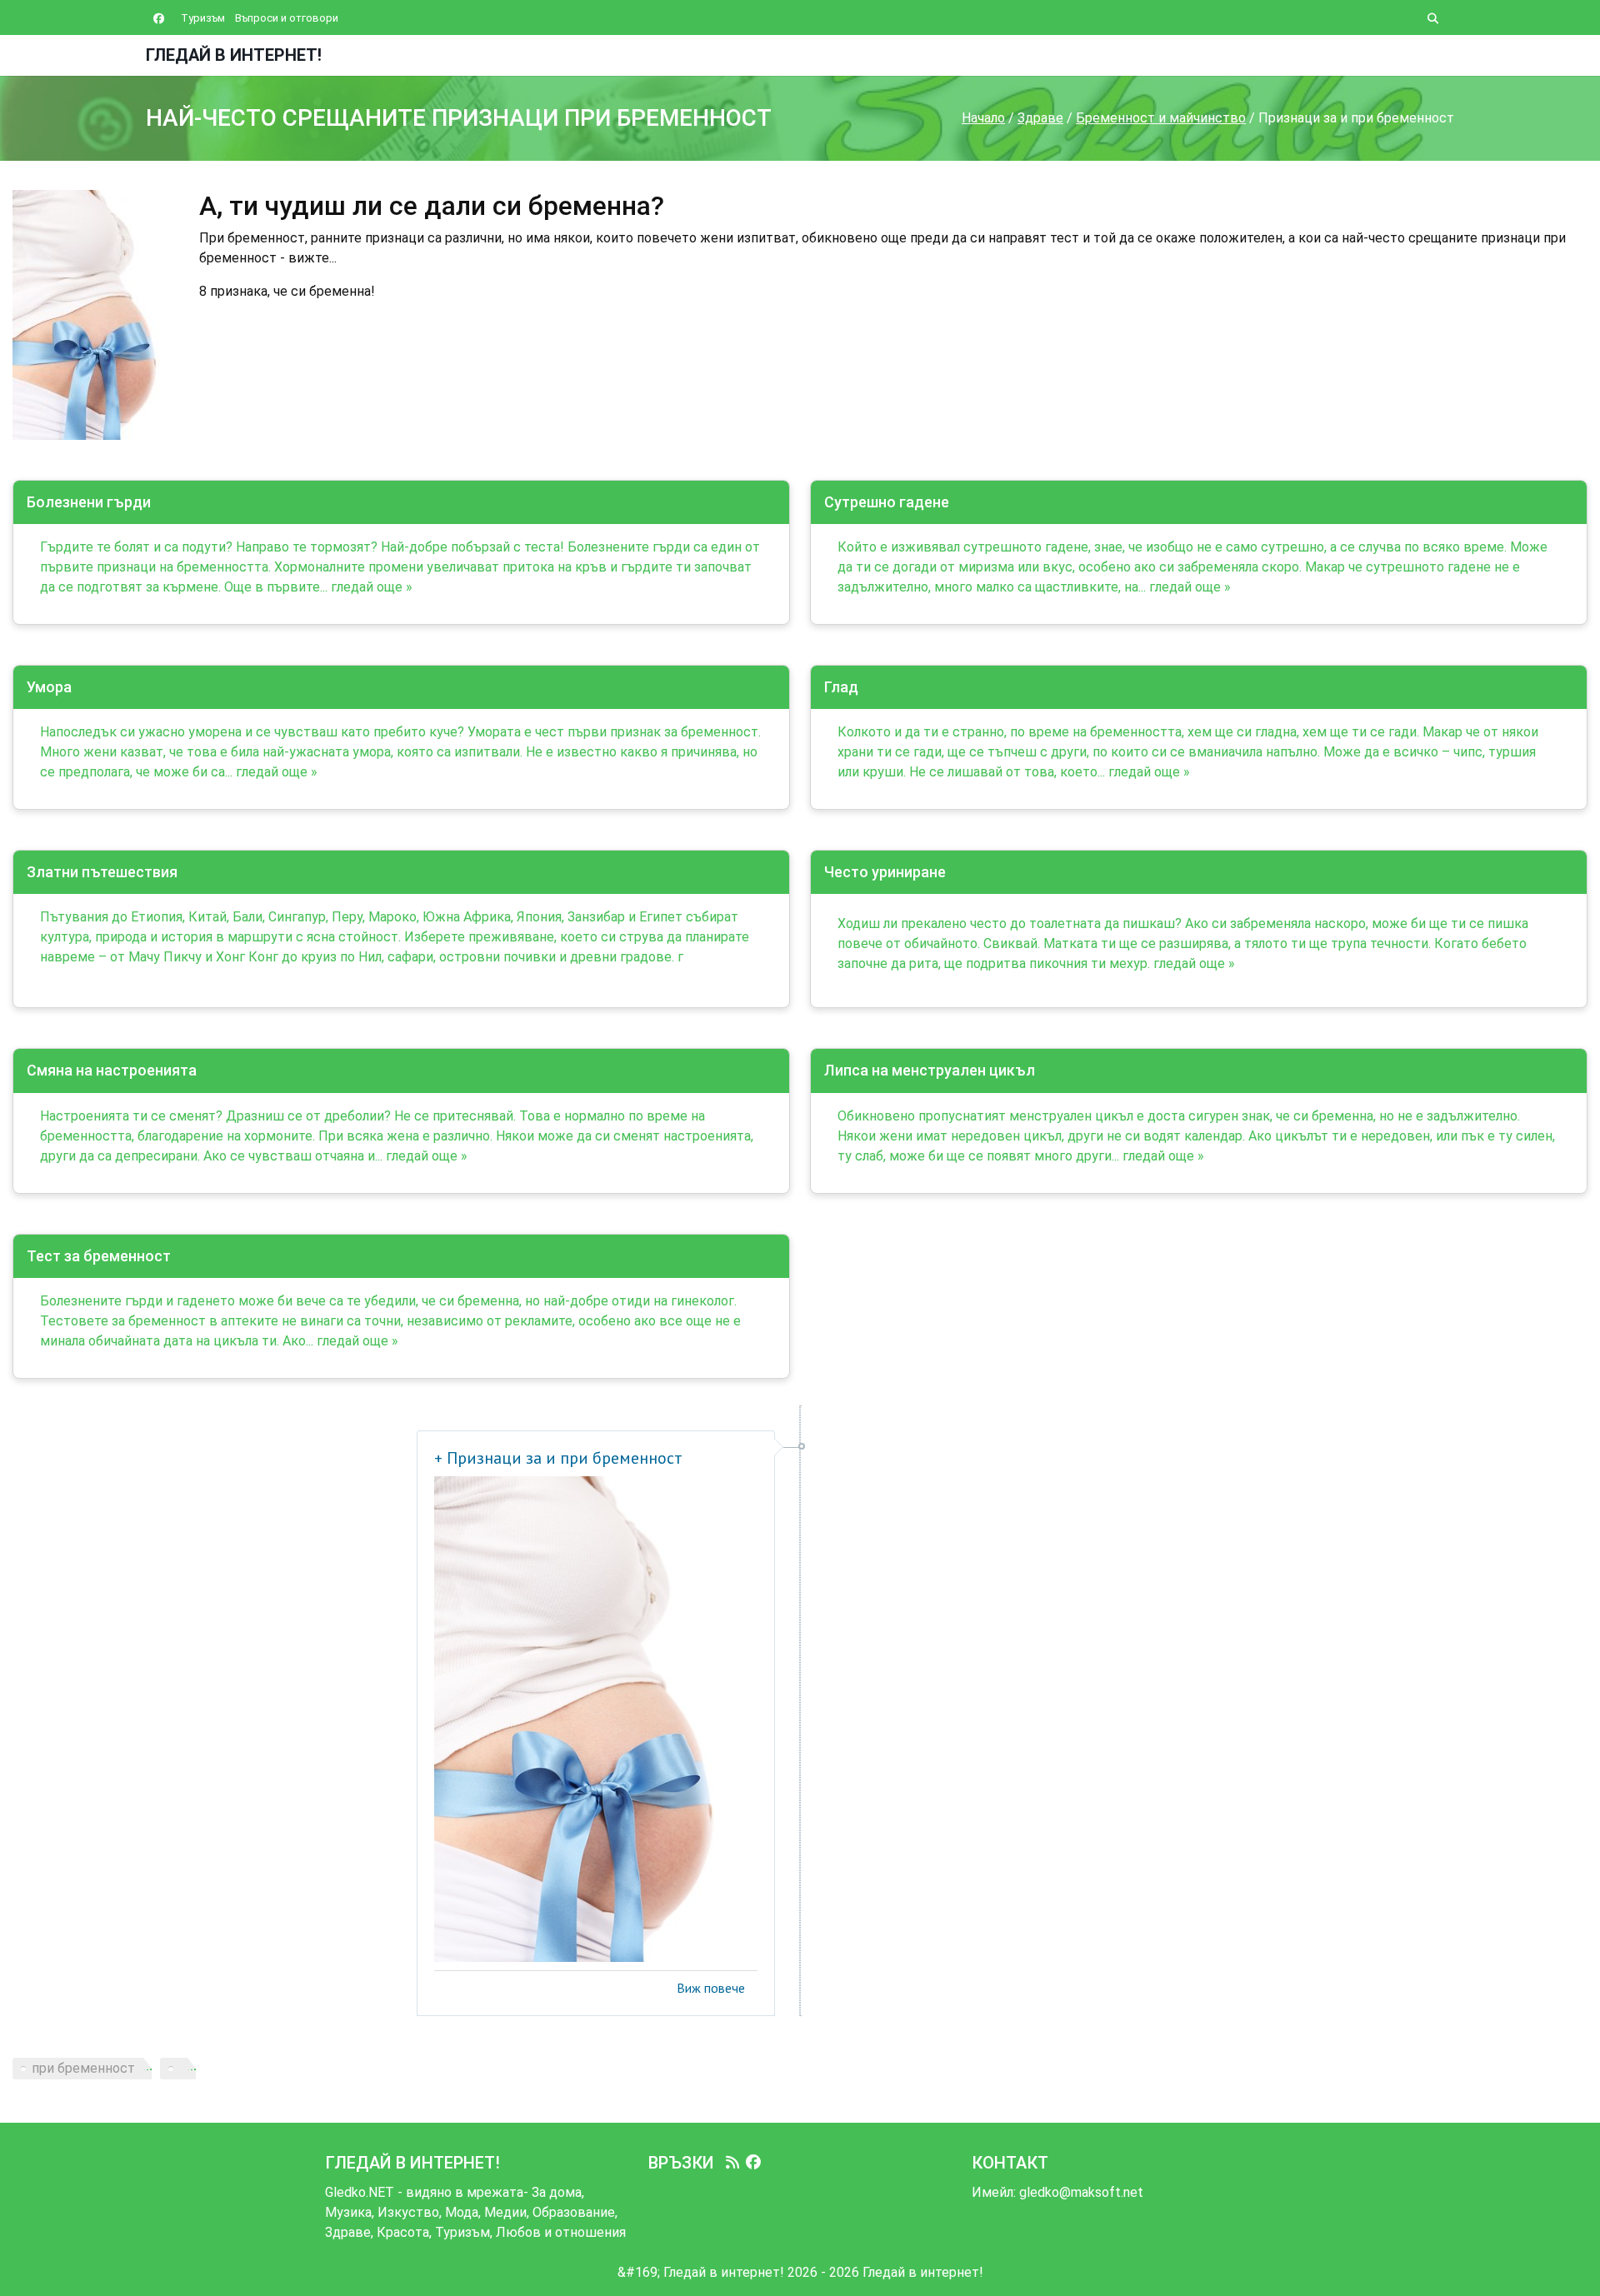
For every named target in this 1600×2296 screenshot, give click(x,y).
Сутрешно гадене (887, 502)
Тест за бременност (99, 1256)
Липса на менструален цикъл (930, 1070)
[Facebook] (753, 2163)
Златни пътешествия (102, 872)
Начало (983, 118)
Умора (49, 687)
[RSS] (732, 2163)
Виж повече (711, 1988)
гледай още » (372, 587)
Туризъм (203, 18)
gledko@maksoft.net (1081, 2192)
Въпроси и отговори (287, 18)
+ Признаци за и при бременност (558, 1458)
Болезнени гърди (89, 502)
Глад (841, 687)
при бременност (83, 2068)
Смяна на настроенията (112, 1070)
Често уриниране (885, 872)
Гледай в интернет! (234, 55)
